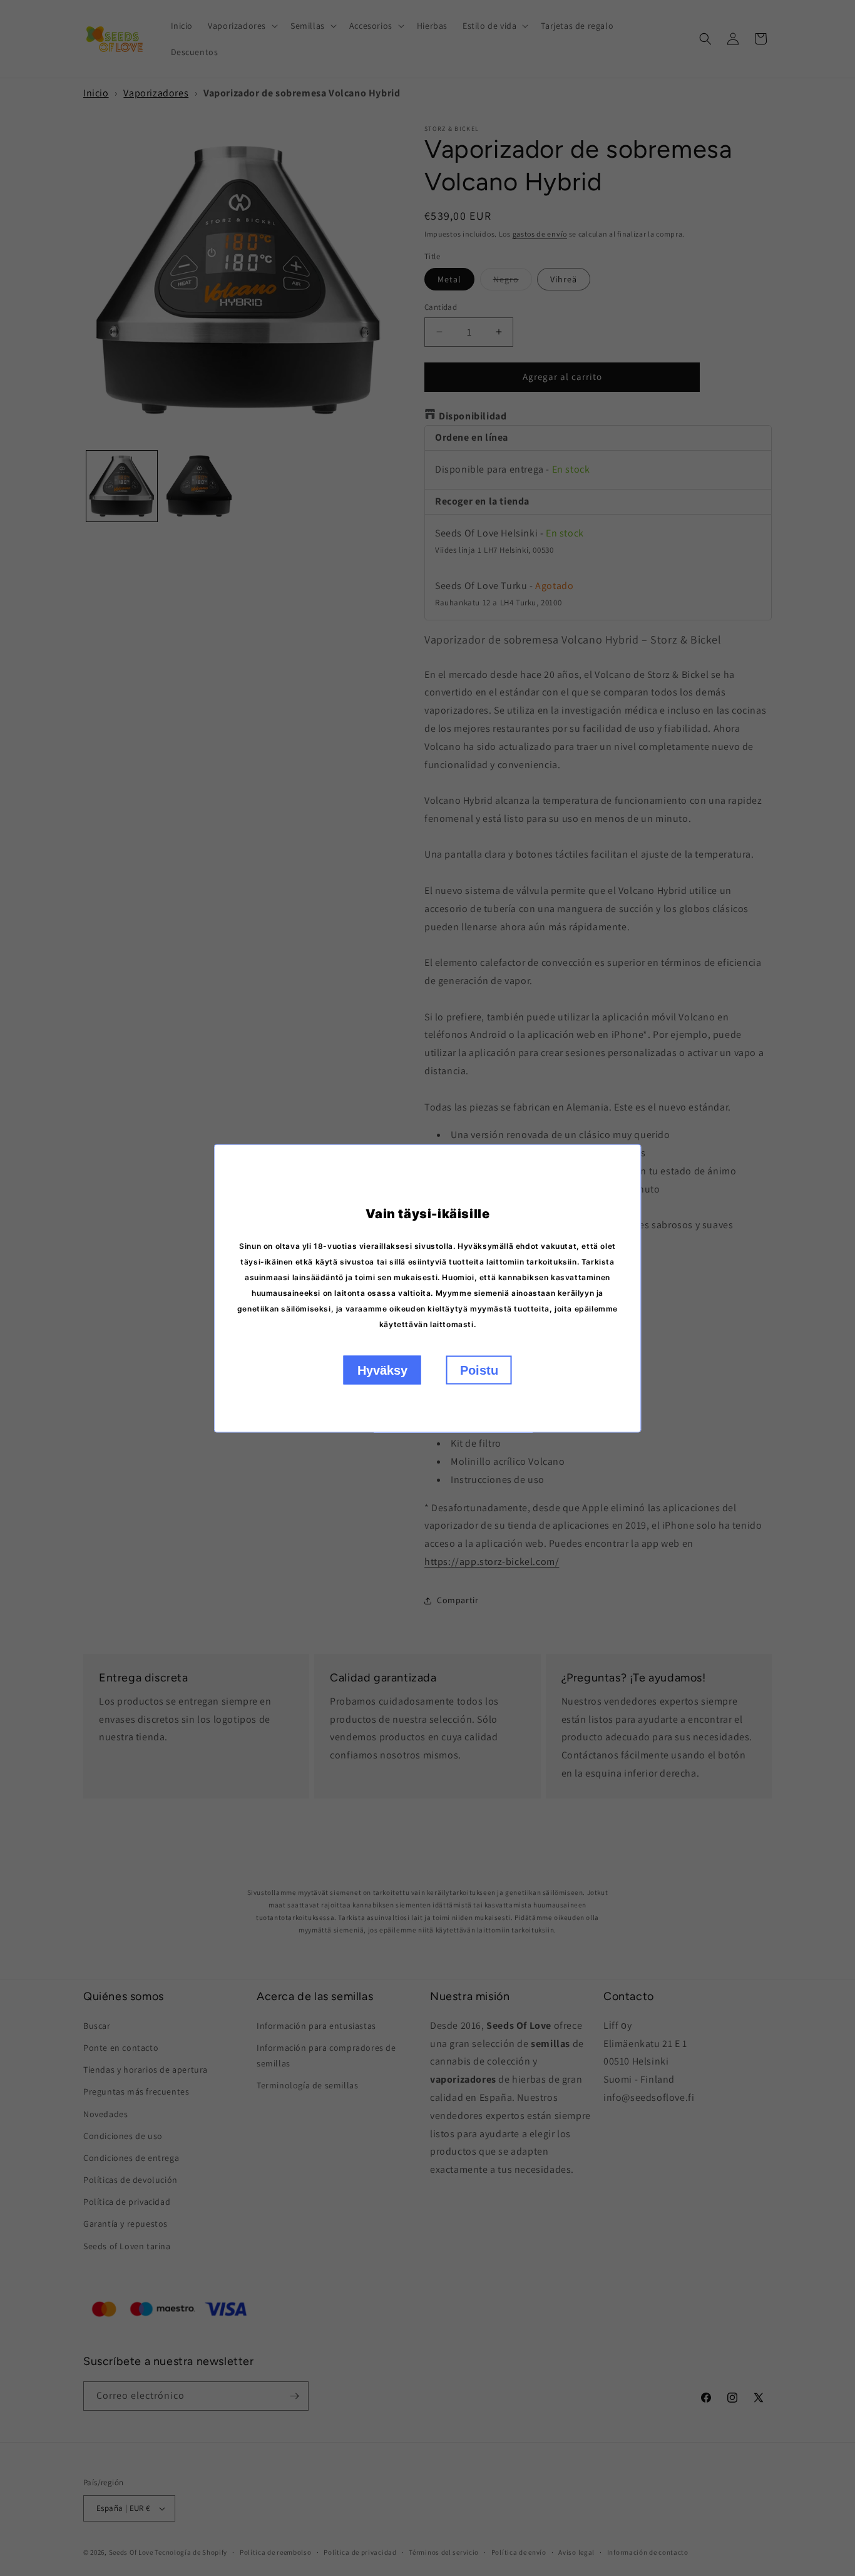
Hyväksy (382, 1370)
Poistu (479, 1370)
